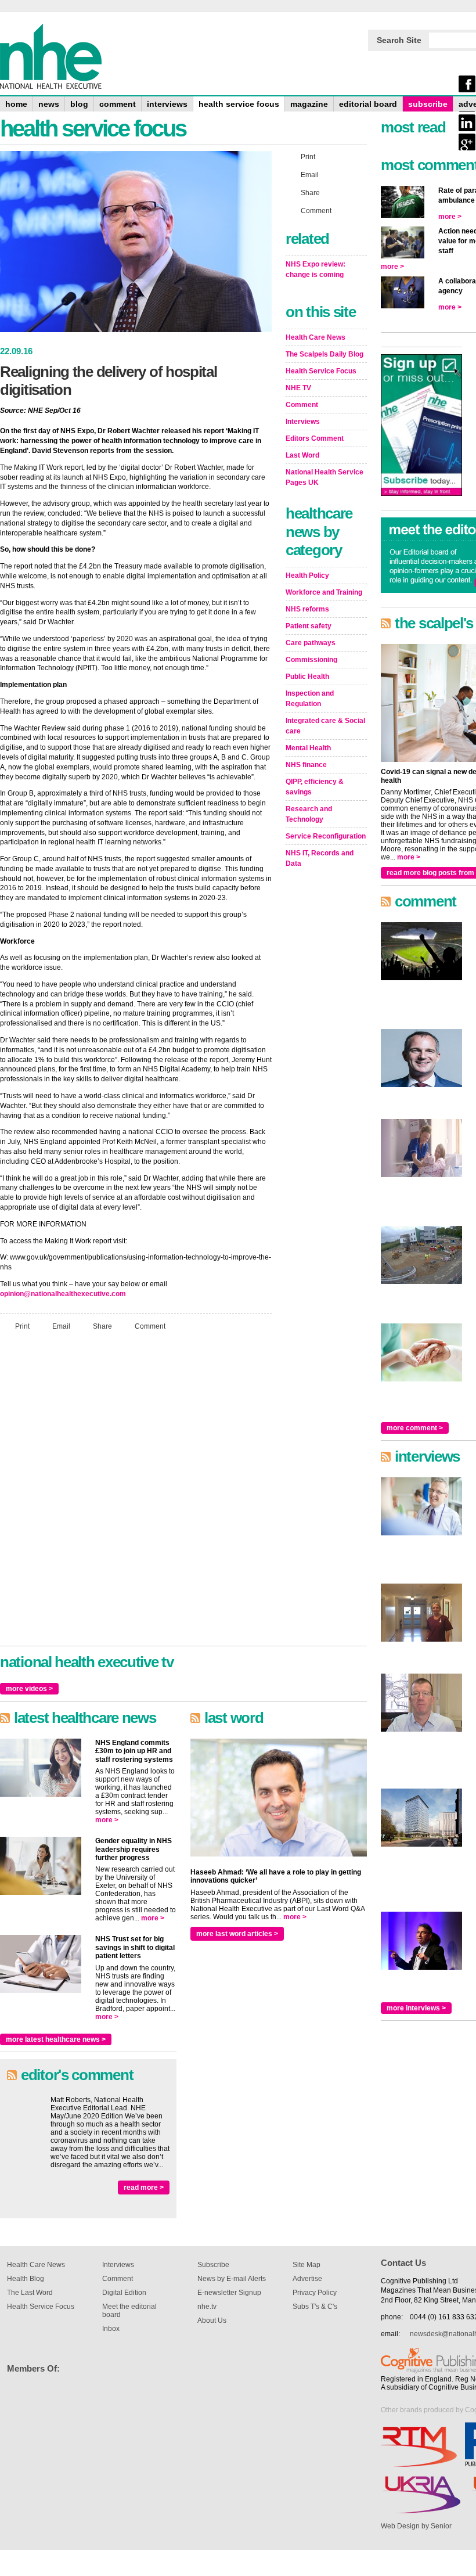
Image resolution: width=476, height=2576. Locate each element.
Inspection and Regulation (310, 699)
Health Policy (307, 575)
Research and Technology (309, 814)
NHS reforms (307, 609)
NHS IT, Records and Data (320, 858)
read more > (144, 2188)
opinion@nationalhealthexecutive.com (63, 1294)
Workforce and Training (324, 592)
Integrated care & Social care (325, 726)
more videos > (29, 1689)
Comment (150, 1326)
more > (107, 1820)
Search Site (399, 40)
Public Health (307, 677)
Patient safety (309, 626)
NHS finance (306, 765)
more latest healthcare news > (56, 2039)
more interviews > (416, 2008)
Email (61, 1326)
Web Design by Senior (416, 2526)
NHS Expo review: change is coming (315, 269)
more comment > (415, 1428)
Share (102, 1326)
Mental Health (308, 748)
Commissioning (311, 660)
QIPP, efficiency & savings (315, 787)
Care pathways (311, 643)
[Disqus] (136, 1494)
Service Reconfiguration (326, 836)
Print (22, 1326)
